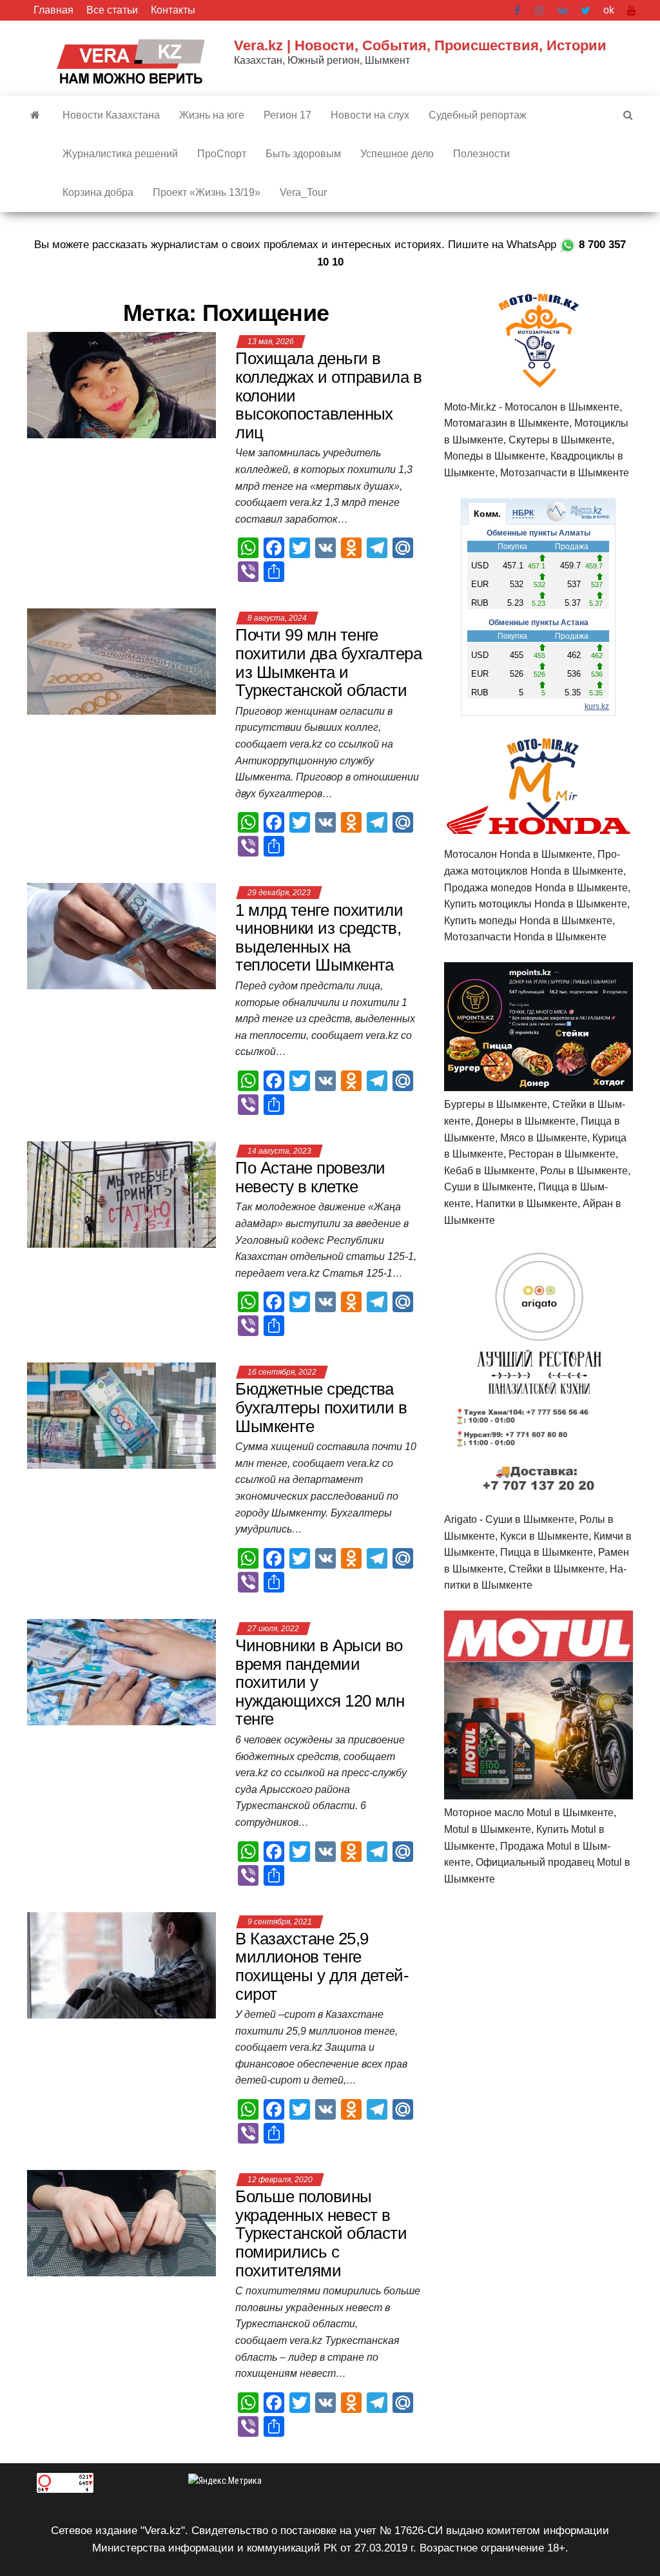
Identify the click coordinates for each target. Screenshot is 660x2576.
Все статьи (112, 10)
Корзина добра (98, 192)
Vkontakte (562, 10)
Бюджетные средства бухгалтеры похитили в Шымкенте (321, 1407)
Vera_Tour (303, 192)
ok (609, 10)
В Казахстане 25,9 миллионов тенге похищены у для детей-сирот (322, 1966)
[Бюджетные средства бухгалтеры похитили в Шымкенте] (121, 1415)
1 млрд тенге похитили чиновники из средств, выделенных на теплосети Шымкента (319, 938)
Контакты (173, 10)
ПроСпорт (222, 154)
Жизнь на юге (212, 115)
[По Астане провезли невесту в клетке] (121, 1194)
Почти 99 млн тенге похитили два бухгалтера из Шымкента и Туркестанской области (328, 663)
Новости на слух (370, 115)
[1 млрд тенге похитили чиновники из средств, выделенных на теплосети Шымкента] (121, 935)
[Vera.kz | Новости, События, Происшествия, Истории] (35, 115)
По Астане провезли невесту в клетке (310, 1177)
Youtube (632, 10)
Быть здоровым (303, 154)
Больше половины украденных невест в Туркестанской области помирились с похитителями (321, 2233)
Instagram (539, 10)
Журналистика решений (120, 154)
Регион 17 (287, 115)
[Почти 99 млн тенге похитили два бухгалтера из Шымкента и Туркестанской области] (121, 661)
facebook (518, 10)
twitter (586, 10)
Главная (53, 10)
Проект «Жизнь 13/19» (207, 192)
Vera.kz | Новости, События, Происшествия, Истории (420, 45)
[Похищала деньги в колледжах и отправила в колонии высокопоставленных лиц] (121, 384)
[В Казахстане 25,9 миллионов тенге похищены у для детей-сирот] (121, 1965)
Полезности (481, 154)
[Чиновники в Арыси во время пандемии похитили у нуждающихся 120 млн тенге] (121, 1671)
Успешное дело (397, 154)
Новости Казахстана (111, 115)
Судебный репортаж (478, 115)
